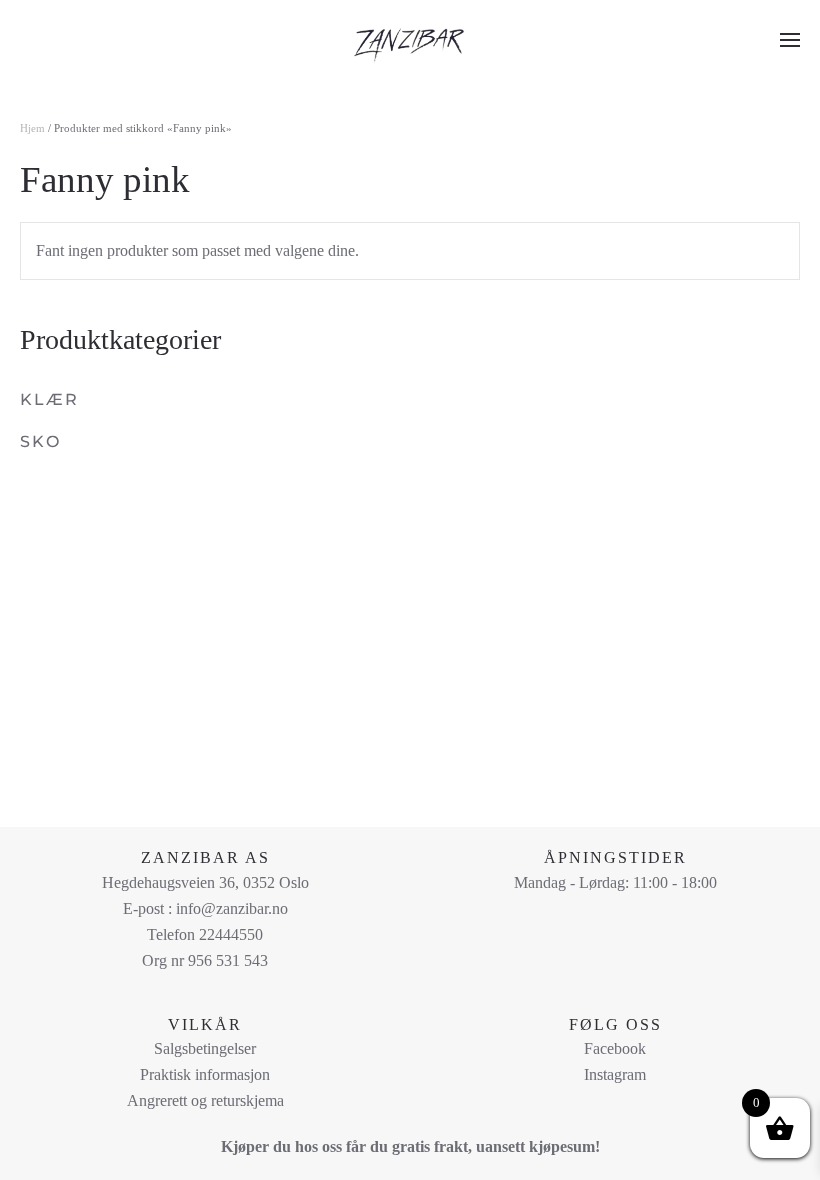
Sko (40, 441)
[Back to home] (410, 40)
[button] (790, 40)
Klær (49, 399)
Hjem (32, 128)
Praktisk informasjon (205, 1074)
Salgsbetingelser (205, 1048)
